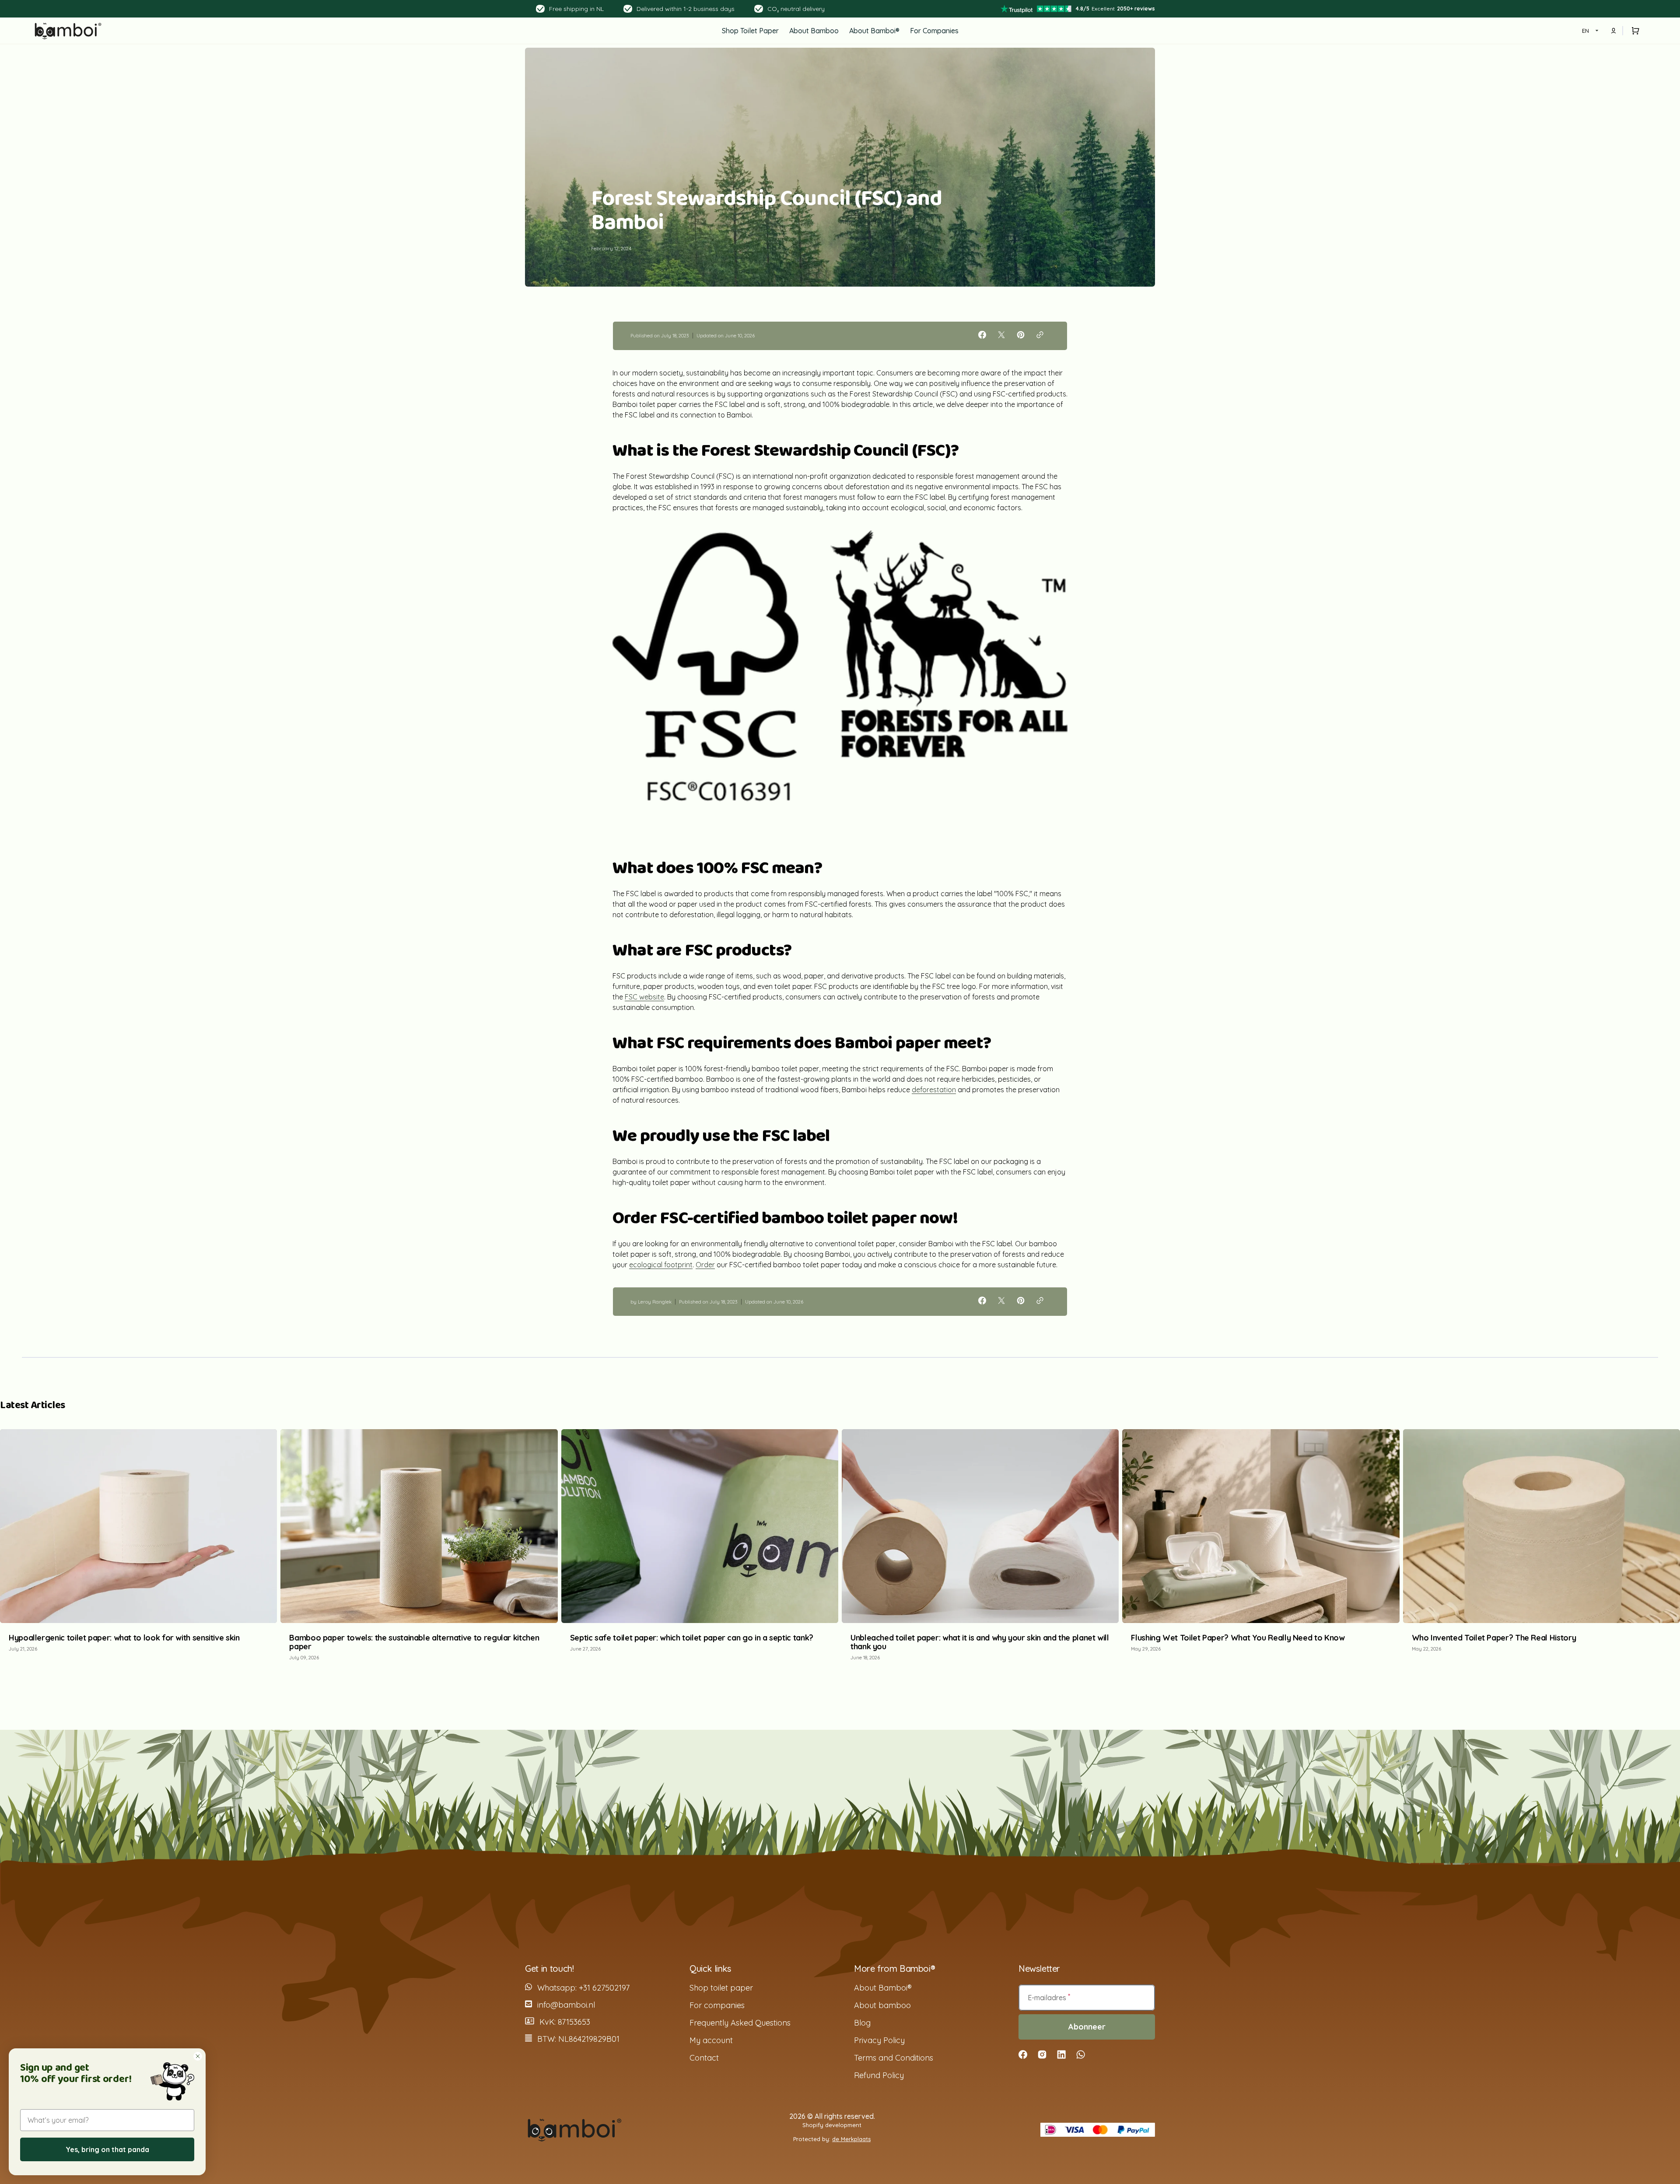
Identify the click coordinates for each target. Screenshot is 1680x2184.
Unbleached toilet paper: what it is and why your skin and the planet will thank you (980, 1642)
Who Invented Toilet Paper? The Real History (1494, 1638)
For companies (717, 2005)
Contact (704, 2058)
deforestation (934, 1090)
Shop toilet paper (721, 1988)
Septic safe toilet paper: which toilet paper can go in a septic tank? (692, 1638)
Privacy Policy (879, 2040)
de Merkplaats (851, 2139)
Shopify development (832, 2125)
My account (711, 2040)
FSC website (644, 997)
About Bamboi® (883, 1988)
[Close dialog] (198, 2056)
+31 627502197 (604, 1988)
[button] (1634, 31)
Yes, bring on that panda (107, 2149)
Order (705, 1265)
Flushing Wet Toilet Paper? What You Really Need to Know (1238, 1638)
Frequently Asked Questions (740, 2023)
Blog (862, 2023)
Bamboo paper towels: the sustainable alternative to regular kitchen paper (414, 1642)
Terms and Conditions (894, 2058)
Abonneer (1087, 2027)
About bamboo (882, 2005)
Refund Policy (879, 2075)
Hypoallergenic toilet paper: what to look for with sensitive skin (124, 1638)
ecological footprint (661, 1265)
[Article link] (138, 1549)
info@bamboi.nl (566, 2005)
